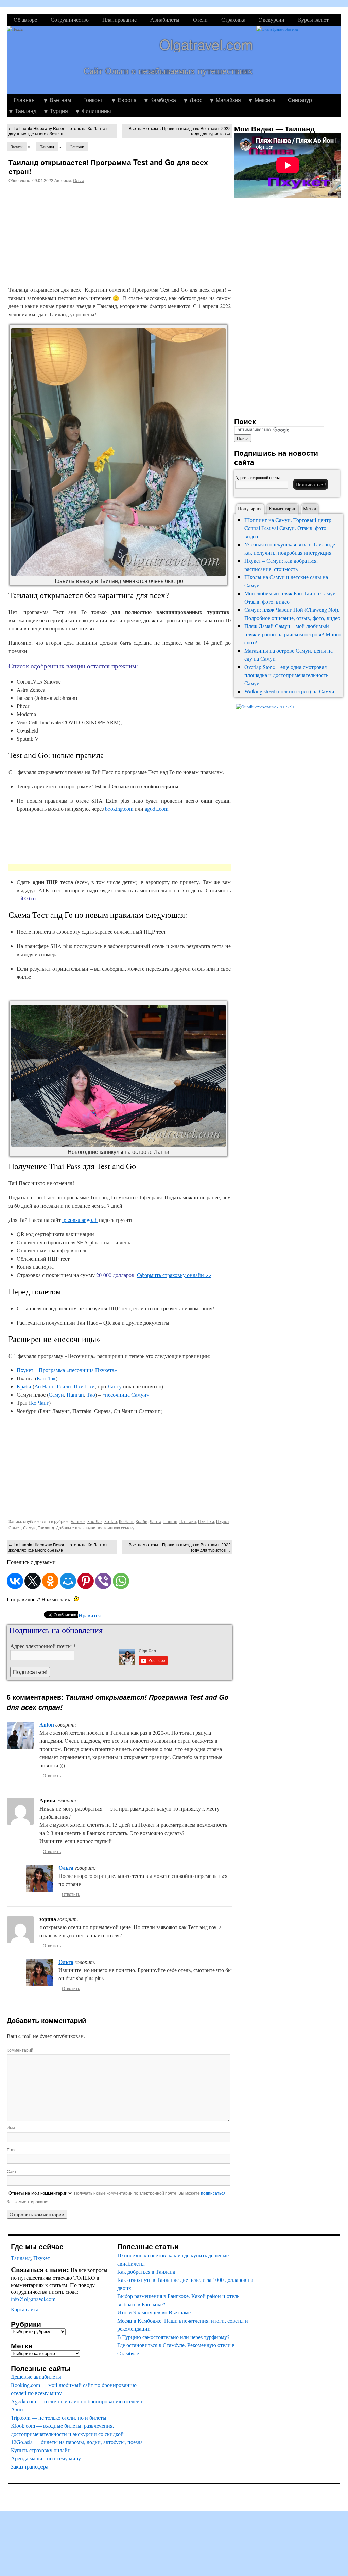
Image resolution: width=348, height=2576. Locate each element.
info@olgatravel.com (33, 2299)
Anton (47, 1724)
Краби (24, 1386)
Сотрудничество (70, 20)
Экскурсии (272, 20)
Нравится (90, 1615)
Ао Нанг (44, 1386)
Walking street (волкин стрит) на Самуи (289, 691)
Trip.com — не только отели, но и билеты (59, 2417)
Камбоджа (163, 100)
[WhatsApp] (121, 1581)
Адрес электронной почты (43, 1646)
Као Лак (46, 1378)
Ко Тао (111, 1521)
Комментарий (20, 2050)
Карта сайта (25, 2309)
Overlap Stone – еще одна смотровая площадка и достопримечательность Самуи (286, 675)
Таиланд (26, 111)
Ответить (52, 1775)
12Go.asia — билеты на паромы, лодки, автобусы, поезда (77, 2442)
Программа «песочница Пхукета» (78, 1370)
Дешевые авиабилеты (36, 2377)
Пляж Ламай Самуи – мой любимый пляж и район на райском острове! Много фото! (293, 634)
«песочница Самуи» (126, 1394)
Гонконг (93, 100)
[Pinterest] (86, 1581)
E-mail (13, 2149)
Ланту (115, 1386)
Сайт (12, 2171)
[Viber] (103, 1581)
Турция (59, 111)
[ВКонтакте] (15, 1581)
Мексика (265, 100)
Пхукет (25, 1370)
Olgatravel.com (206, 44)
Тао (91, 1394)
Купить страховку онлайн (41, 2450)
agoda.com (156, 809)
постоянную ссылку (115, 1527)
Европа (127, 100)
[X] (33, 1581)
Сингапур (300, 100)
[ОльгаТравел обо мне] (299, 60)
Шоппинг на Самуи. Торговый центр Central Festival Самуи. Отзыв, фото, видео (288, 528)
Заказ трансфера (30, 2466)
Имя (11, 2128)
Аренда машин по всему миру (46, 2458)
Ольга (79, 180)
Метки (310, 509)
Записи (17, 147)
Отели (200, 20)
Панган (75, 1394)
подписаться (213, 2193)
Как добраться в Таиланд (146, 2271)
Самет (15, 1527)
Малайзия (228, 100)
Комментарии (283, 509)
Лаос (196, 100)
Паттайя (188, 1521)
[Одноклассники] (50, 1581)
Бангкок (77, 147)
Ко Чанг (40, 1403)
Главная (24, 100)
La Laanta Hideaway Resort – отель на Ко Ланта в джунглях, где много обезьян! (58, 131)
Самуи (56, 1394)
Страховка (233, 20)
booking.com (119, 809)
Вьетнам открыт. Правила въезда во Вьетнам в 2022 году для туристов (180, 131)
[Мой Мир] (68, 1581)
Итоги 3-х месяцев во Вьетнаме (154, 2312)
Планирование (119, 20)
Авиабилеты (165, 20)
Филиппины (96, 111)
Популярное (250, 509)
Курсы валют (313, 20)
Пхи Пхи (84, 1386)
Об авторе (25, 20)
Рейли (64, 1386)
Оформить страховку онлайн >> (174, 1275)
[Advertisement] (66, 232)
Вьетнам (60, 100)
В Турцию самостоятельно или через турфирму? (173, 2337)
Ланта (155, 1521)
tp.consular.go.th (80, 1220)
